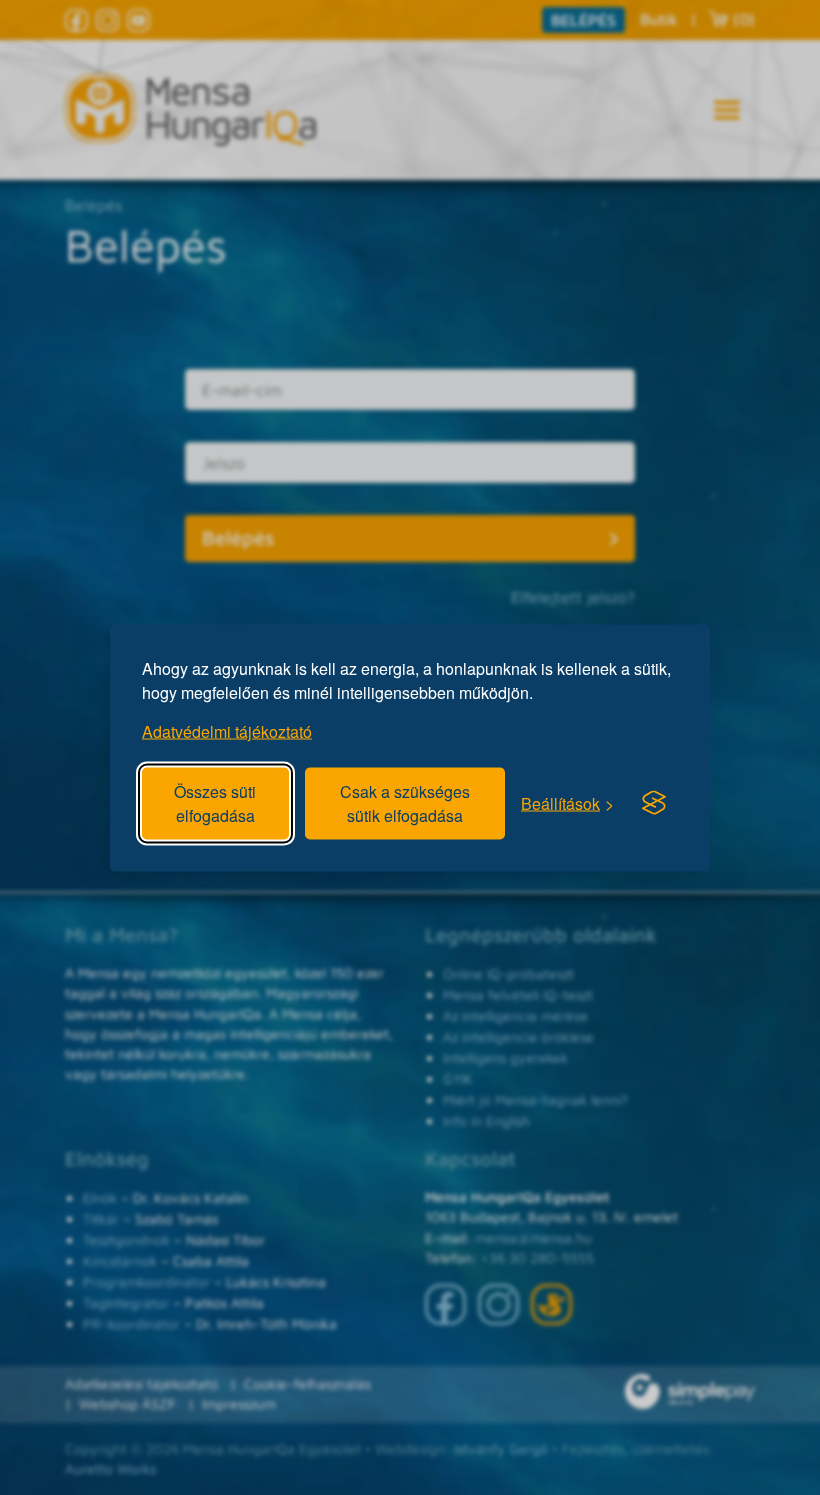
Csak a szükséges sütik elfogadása (405, 802)
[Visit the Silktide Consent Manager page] (654, 803)
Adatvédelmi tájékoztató (227, 730)
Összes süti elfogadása (215, 802)
